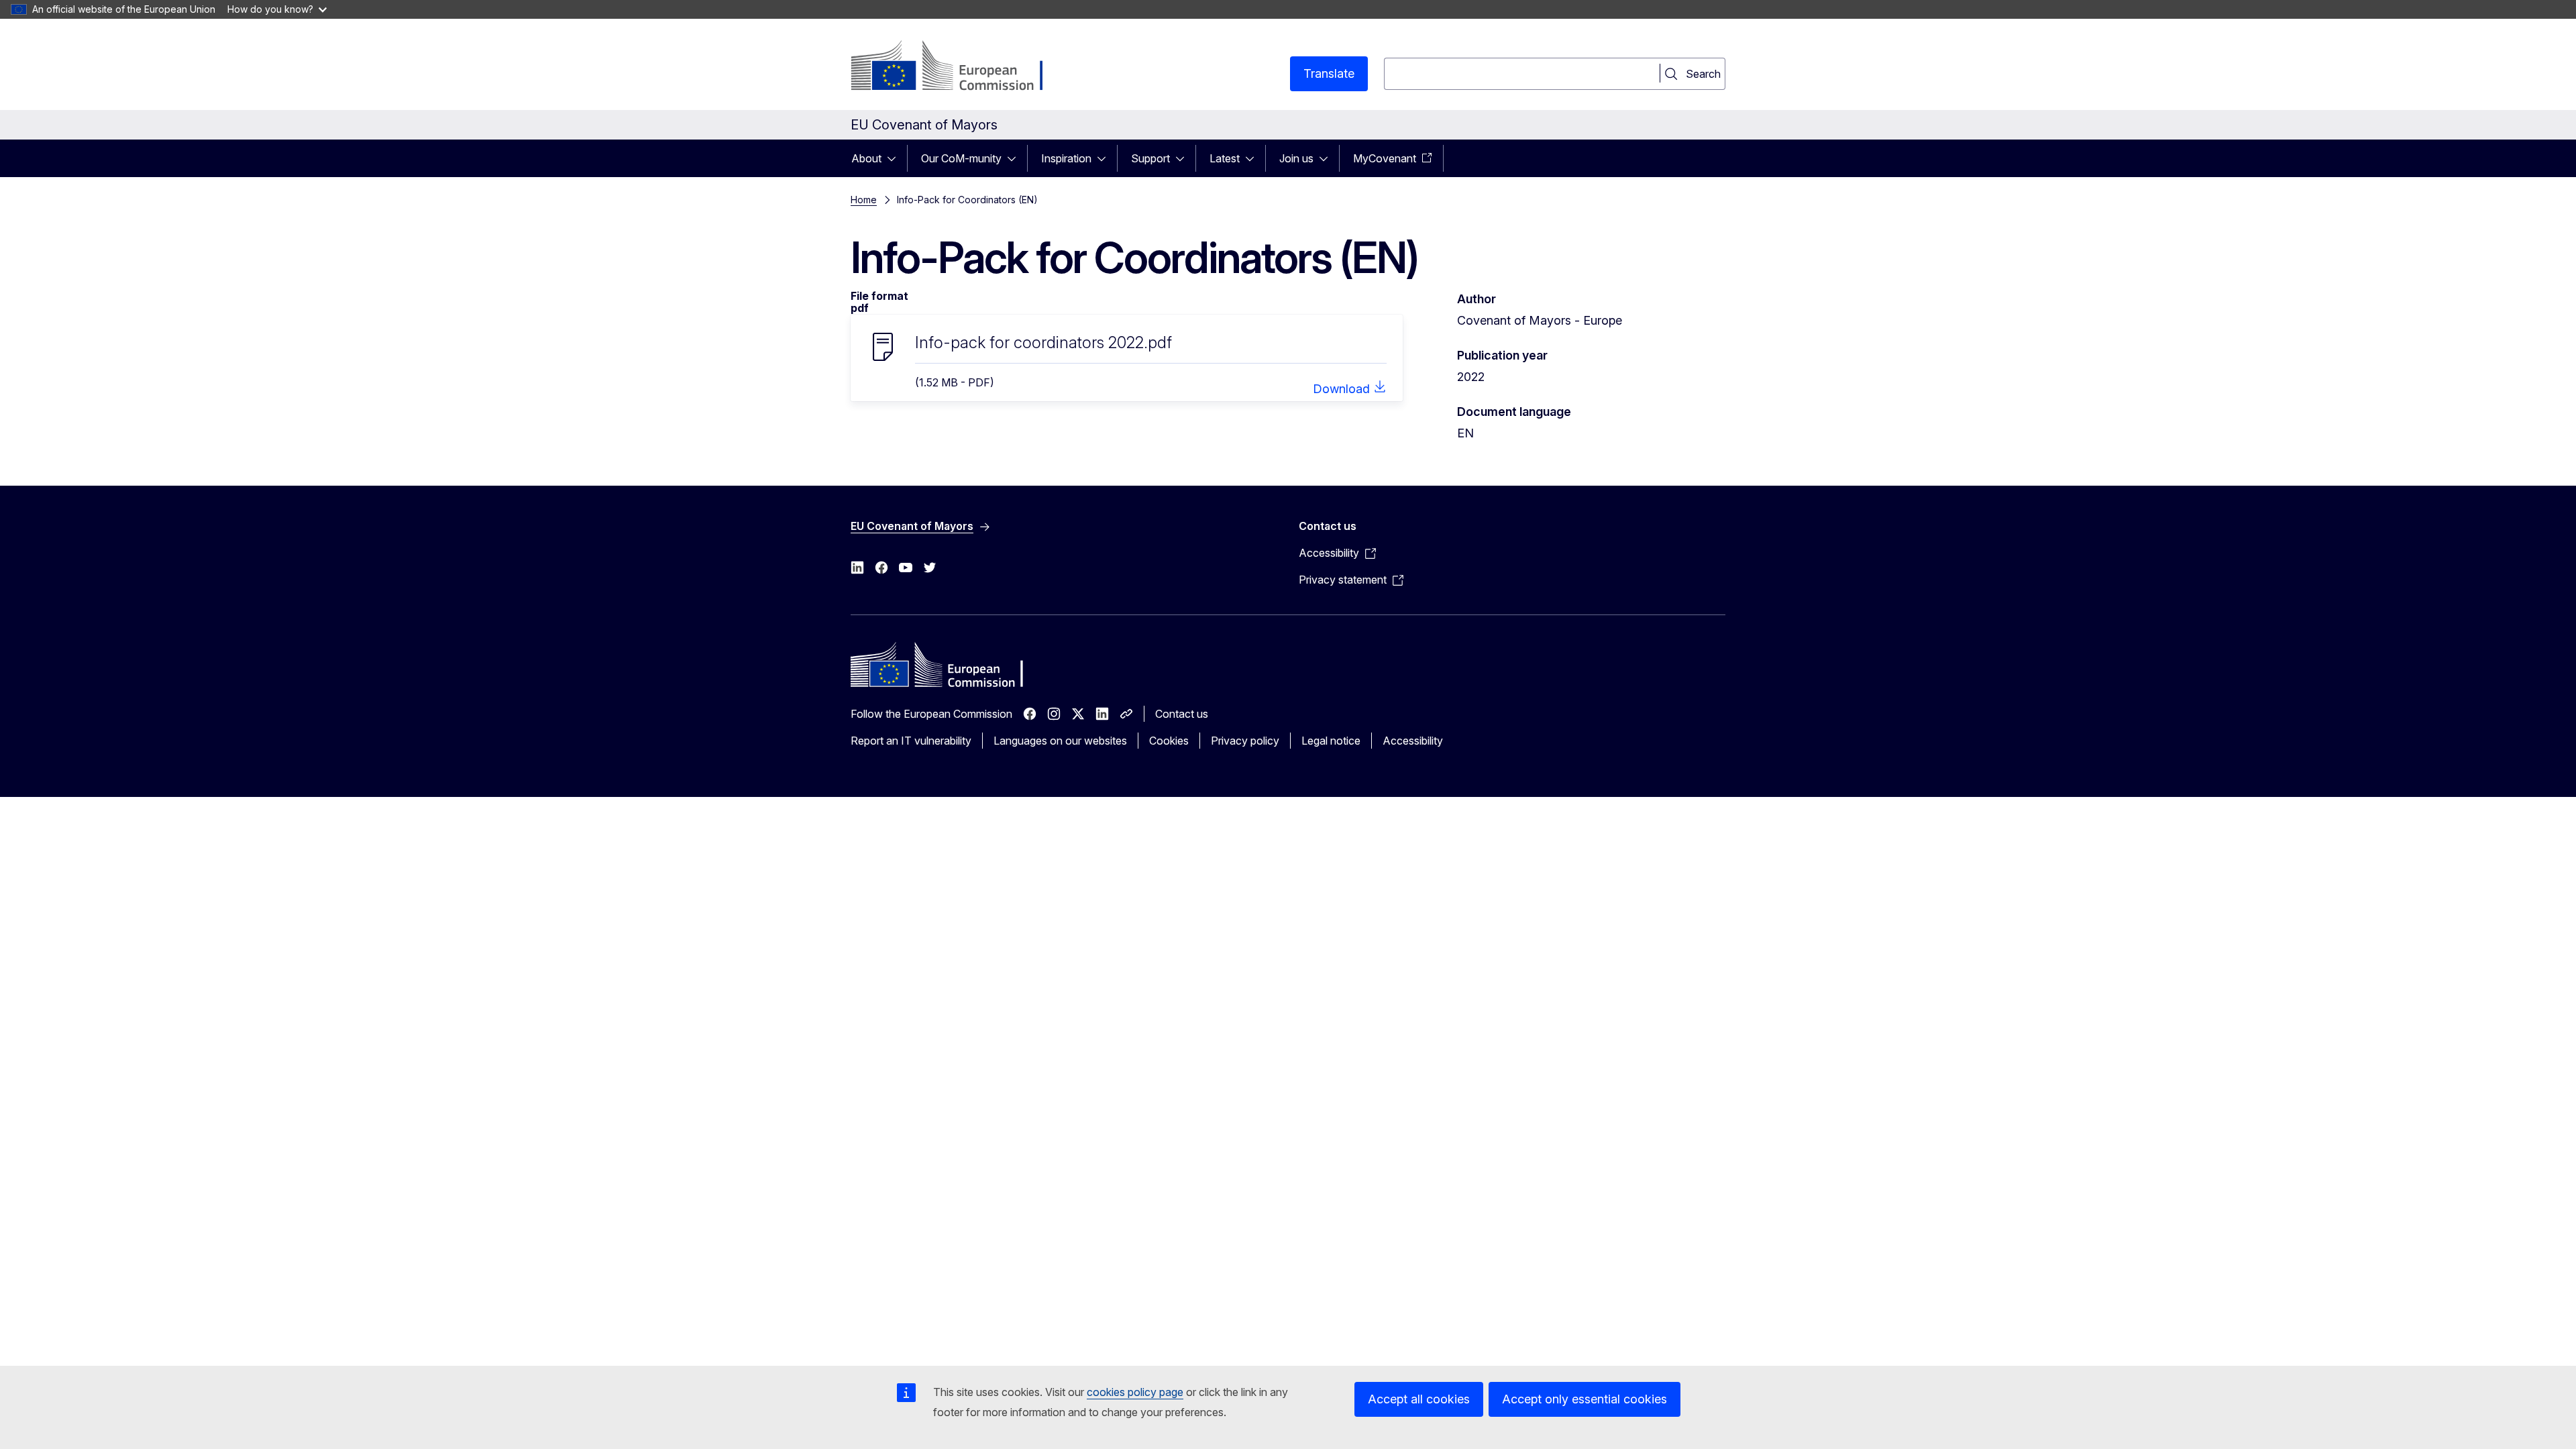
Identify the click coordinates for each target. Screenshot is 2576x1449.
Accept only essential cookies (1585, 1399)
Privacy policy (1245, 741)
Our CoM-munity (961, 158)
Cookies (1169, 741)
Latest (1225, 158)
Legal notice (1331, 741)
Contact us (1182, 714)
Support (1150, 158)
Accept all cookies (1419, 1399)
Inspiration (1066, 158)
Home (864, 200)
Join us (1296, 158)
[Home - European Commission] (959, 67)
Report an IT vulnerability (911, 741)
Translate (1329, 73)
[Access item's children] (896, 158)
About (866, 158)
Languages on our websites (1060, 741)
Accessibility (1413, 741)
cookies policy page (1135, 1392)
